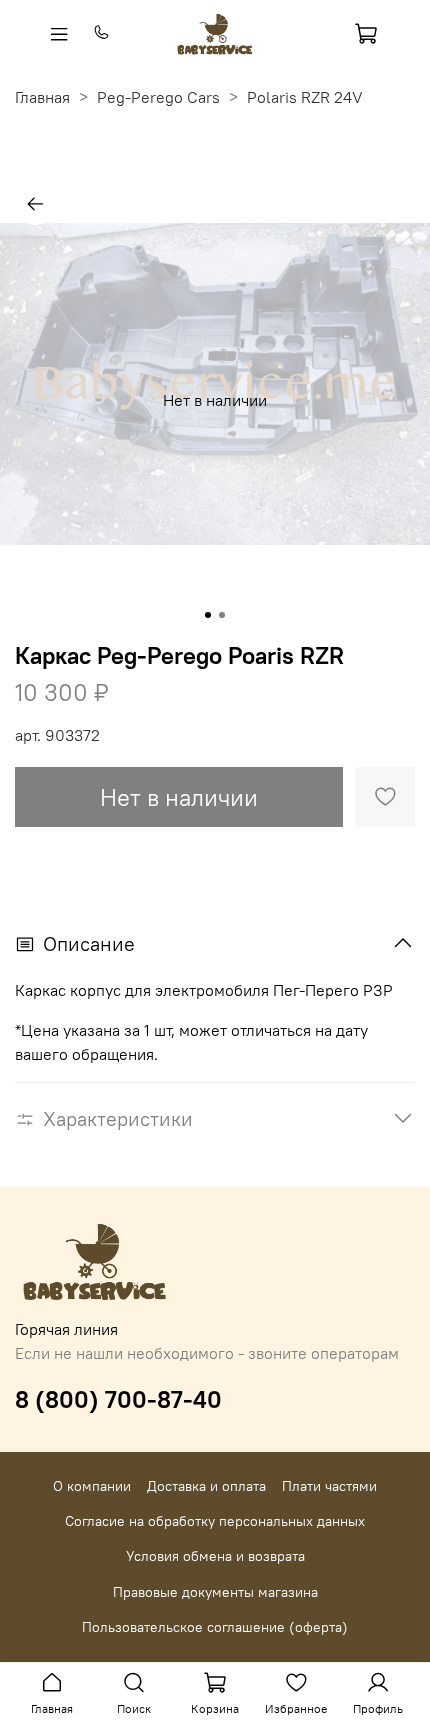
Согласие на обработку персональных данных (215, 1521)
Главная (42, 97)
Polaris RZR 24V (305, 97)
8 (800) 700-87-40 (118, 1399)
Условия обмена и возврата (215, 1556)
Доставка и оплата (206, 1486)
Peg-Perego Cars (158, 97)
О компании (92, 1486)
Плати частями (329, 1486)
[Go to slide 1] (208, 615)
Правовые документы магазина (215, 1592)
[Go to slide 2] (222, 615)
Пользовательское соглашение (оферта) (215, 1627)
